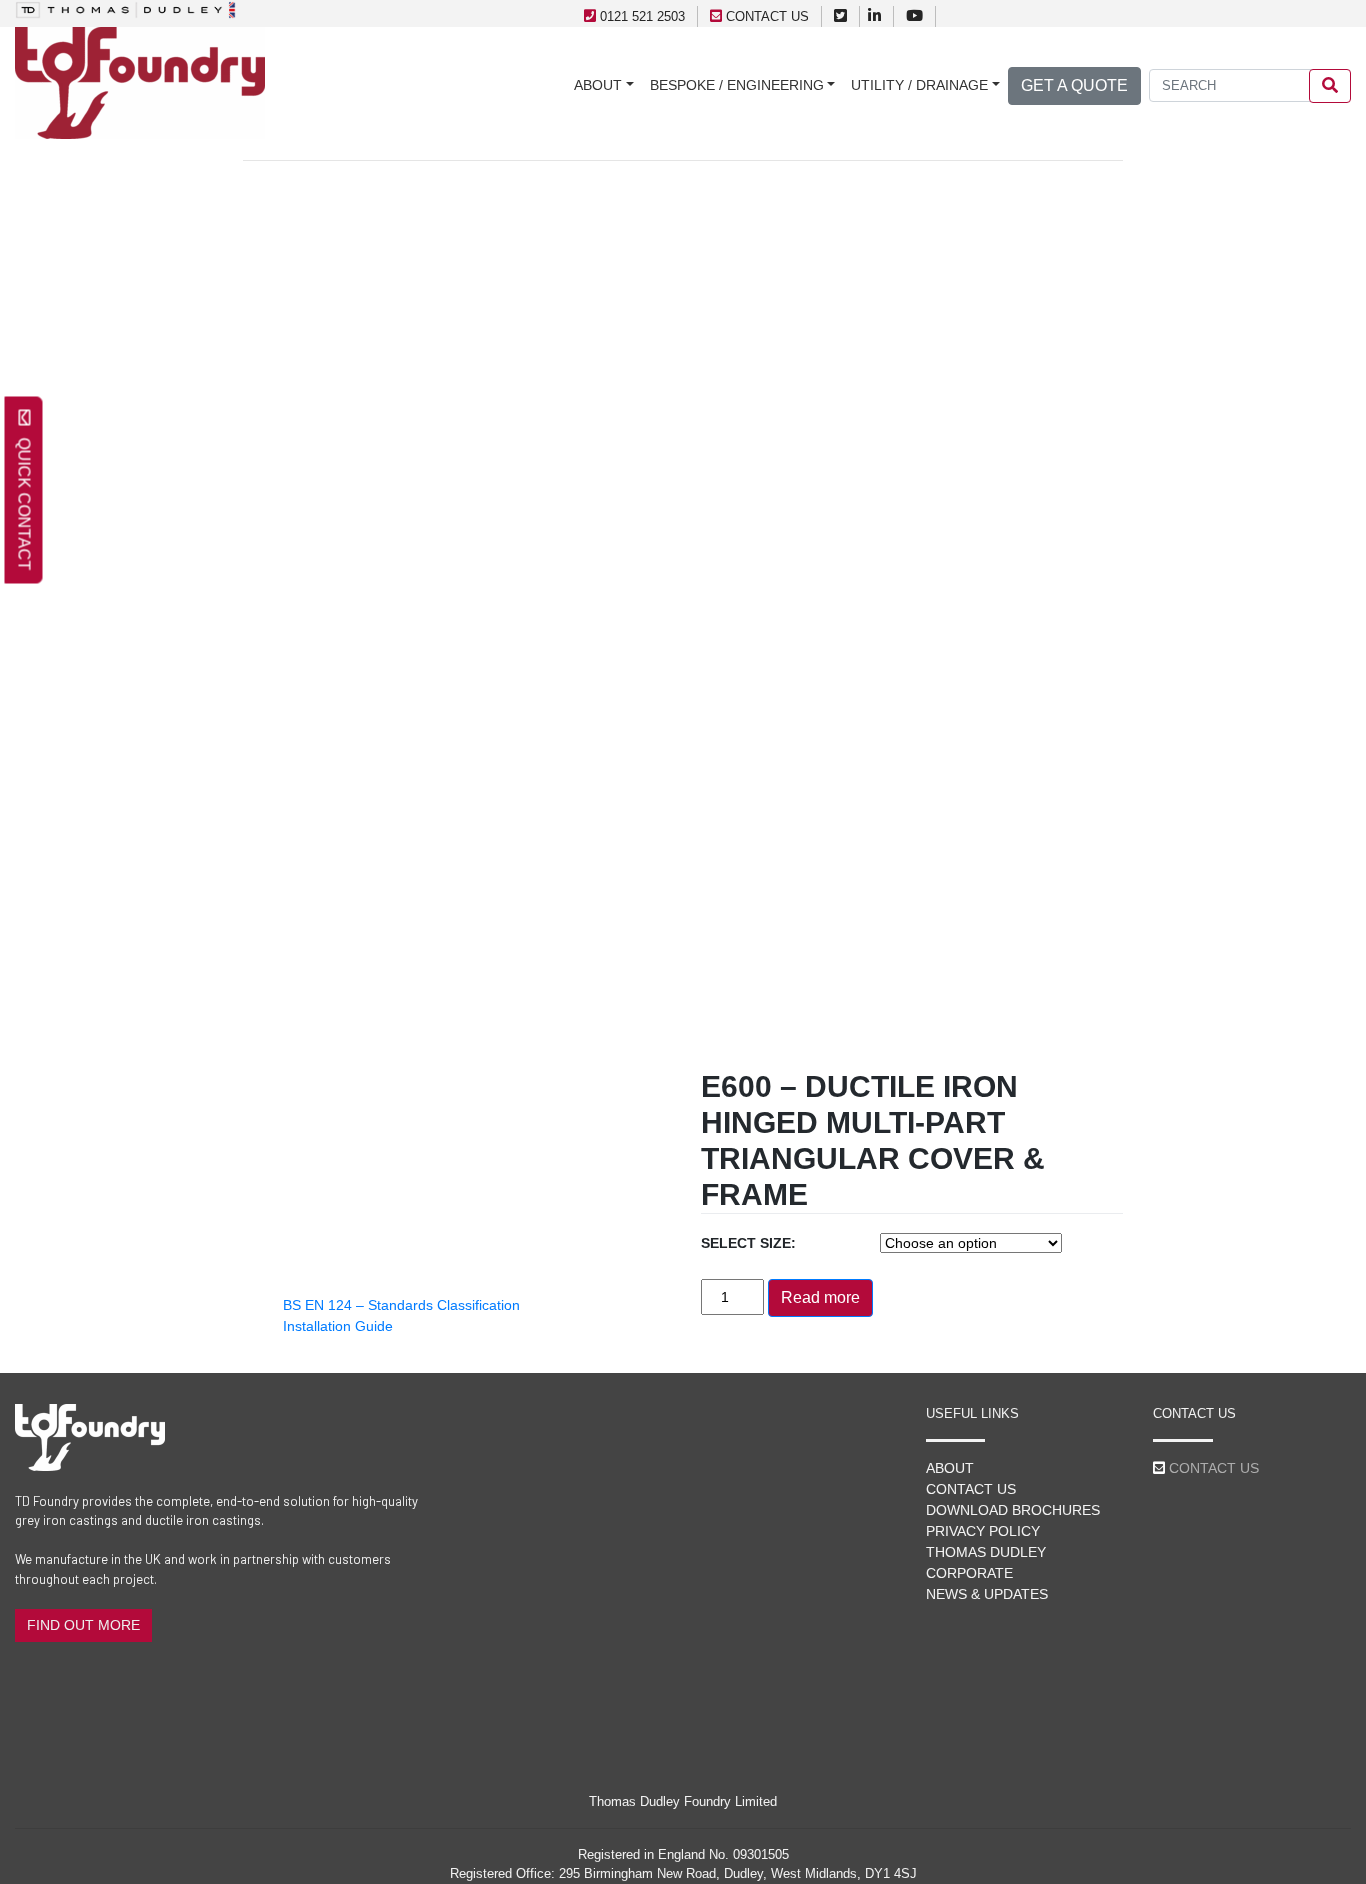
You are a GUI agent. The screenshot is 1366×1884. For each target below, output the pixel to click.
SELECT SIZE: (748, 1243)
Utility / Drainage (919, 85)
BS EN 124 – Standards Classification (401, 1305)
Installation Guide (338, 1326)
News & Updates (987, 1594)
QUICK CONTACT (24, 498)
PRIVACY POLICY (983, 1531)
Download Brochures (1013, 1510)
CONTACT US (767, 16)
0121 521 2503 (642, 16)
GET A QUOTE (1074, 85)
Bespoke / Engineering (737, 85)
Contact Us (971, 1489)
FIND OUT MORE (83, 1625)
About (598, 85)
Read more (820, 1297)
